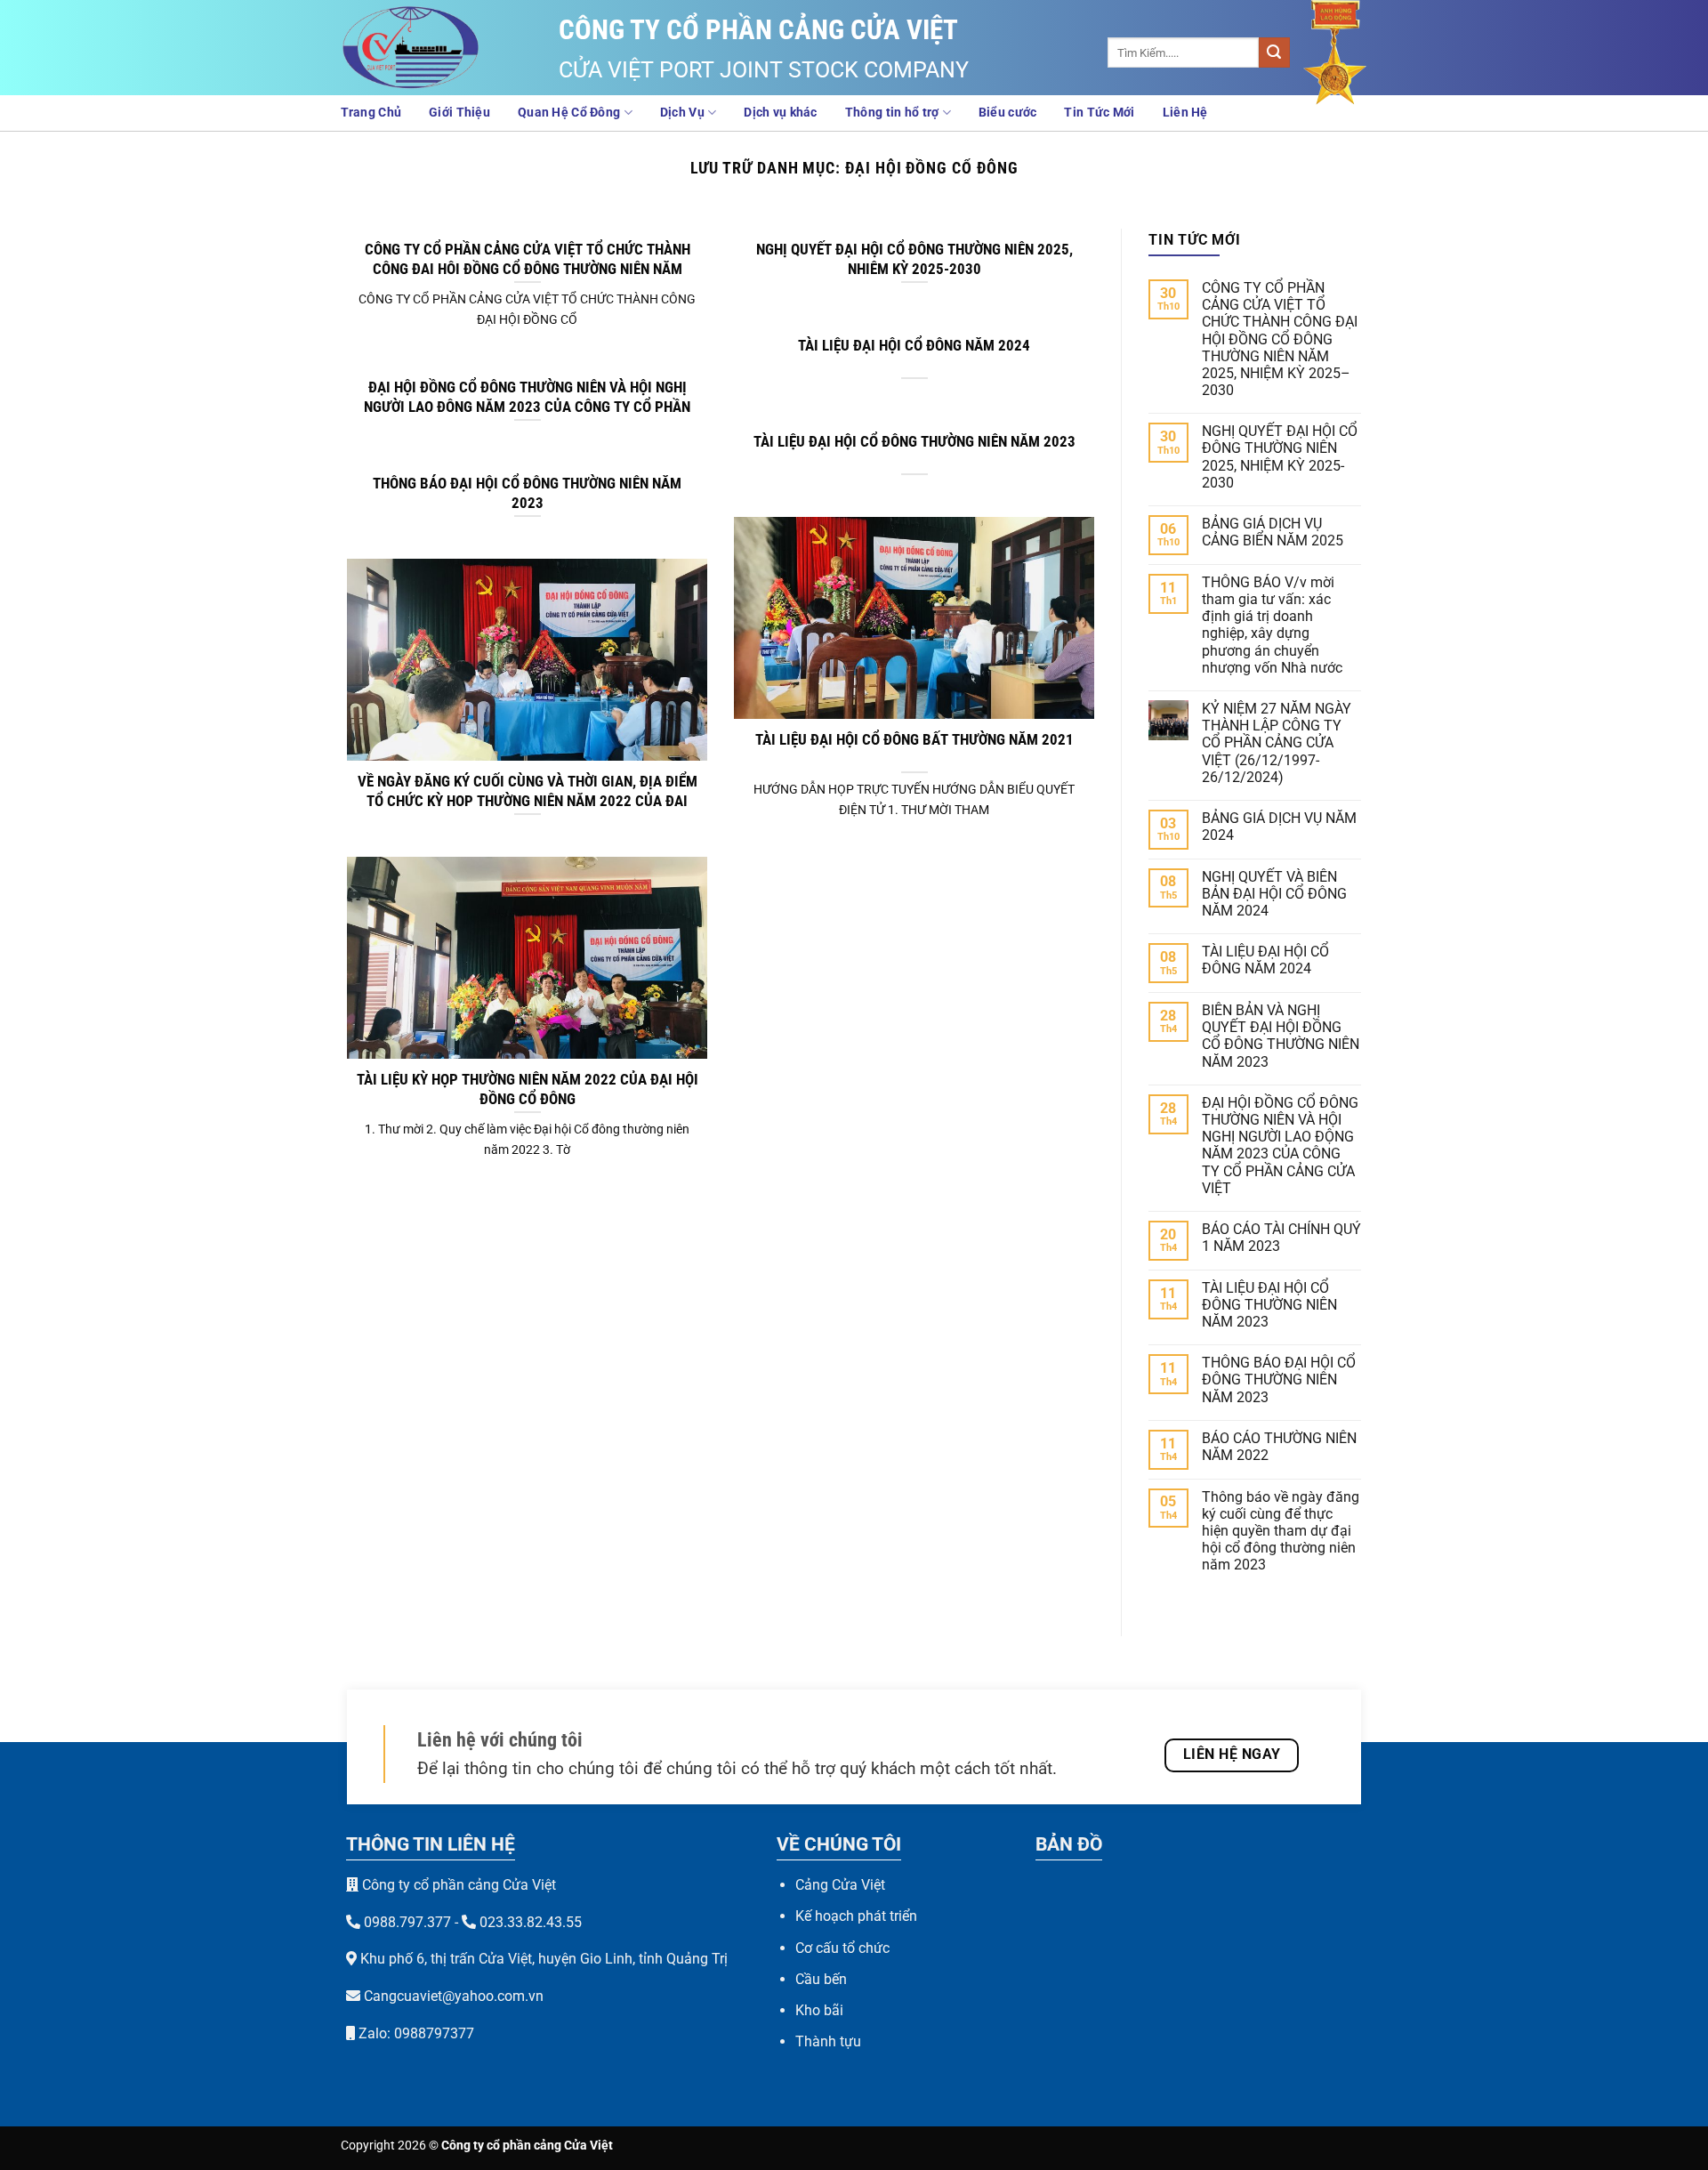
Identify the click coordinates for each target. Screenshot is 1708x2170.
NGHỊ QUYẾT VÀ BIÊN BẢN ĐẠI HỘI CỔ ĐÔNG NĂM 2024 (1274, 894)
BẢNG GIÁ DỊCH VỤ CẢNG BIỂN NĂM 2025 (1273, 532)
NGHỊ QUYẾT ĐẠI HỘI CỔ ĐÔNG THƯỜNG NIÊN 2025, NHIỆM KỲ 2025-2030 (914, 259)
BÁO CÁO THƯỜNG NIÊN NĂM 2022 (1279, 1447)
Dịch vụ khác (780, 113)
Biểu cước (1008, 113)
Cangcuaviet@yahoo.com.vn (454, 1996)
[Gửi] (1274, 52)
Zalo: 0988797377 (415, 2033)
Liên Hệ (1185, 113)
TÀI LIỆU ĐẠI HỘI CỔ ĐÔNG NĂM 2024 (914, 346)
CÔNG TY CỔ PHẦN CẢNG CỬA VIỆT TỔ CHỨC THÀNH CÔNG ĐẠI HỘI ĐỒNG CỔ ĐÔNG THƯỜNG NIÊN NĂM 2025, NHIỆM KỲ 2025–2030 (528, 269)
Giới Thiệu (459, 113)
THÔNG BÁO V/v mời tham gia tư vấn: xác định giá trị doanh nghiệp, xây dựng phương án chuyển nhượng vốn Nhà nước (1272, 625)
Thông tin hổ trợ (892, 113)
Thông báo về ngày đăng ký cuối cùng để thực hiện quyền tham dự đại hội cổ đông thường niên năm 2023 (1281, 1531)
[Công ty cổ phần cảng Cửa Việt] (430, 48)
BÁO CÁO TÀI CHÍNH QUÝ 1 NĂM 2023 (1281, 1238)
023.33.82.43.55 (531, 1922)
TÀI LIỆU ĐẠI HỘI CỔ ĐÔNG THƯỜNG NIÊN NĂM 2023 (914, 442)
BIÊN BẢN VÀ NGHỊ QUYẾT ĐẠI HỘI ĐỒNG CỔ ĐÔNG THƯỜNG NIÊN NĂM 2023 (1281, 1036)
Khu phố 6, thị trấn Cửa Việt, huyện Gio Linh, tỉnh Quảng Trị (544, 1959)
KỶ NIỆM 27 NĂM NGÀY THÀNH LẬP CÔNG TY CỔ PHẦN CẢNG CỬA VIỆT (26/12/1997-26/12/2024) (1277, 743)
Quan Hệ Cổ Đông (569, 113)
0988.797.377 (407, 1922)
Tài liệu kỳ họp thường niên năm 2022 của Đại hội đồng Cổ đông (528, 1089)
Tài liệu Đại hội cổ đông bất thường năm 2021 (914, 740)
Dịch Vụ (682, 113)
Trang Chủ (371, 113)
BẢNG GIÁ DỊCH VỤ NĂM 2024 (1279, 827)
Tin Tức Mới (1099, 113)
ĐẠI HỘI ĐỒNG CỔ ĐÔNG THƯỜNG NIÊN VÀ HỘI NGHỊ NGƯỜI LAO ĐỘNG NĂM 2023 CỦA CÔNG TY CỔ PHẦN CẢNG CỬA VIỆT (527, 407)
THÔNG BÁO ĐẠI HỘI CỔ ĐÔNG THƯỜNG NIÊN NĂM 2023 (527, 493)
